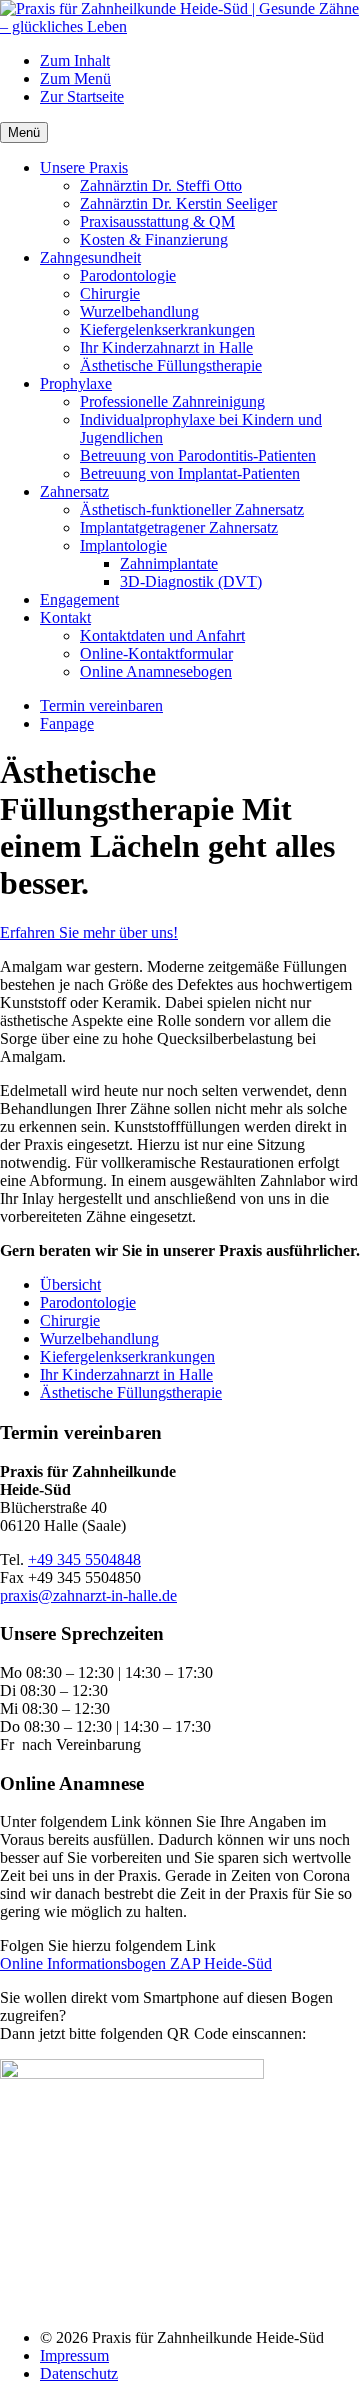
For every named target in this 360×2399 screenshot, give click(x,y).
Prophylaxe (76, 383)
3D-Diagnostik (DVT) (191, 581)
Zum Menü (75, 78)
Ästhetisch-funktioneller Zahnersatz (192, 509)
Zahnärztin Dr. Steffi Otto (161, 185)
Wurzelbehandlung (139, 311)
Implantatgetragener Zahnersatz (179, 527)
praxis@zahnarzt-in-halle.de (88, 1595)
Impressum (74, 2355)
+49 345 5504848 (84, 1559)
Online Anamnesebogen (156, 671)
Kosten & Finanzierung (154, 239)
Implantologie (123, 545)
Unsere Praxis (84, 167)
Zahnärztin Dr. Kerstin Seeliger (178, 203)
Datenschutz (79, 2373)
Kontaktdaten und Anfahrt (162, 635)
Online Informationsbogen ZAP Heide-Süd (136, 1963)
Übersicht (70, 1284)
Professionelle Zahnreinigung (172, 401)
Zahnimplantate (169, 563)
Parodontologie (128, 275)
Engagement (79, 599)
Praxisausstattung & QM (157, 221)
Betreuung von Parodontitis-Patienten (198, 455)
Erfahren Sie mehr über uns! (89, 932)
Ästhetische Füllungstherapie (171, 365)
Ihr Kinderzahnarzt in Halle (166, 347)
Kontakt (65, 617)
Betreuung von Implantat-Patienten (190, 473)
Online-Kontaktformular (156, 653)
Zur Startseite (82, 96)
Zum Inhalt (75, 60)
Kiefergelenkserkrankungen (167, 329)
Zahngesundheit (90, 257)
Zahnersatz (74, 491)
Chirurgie (110, 293)
